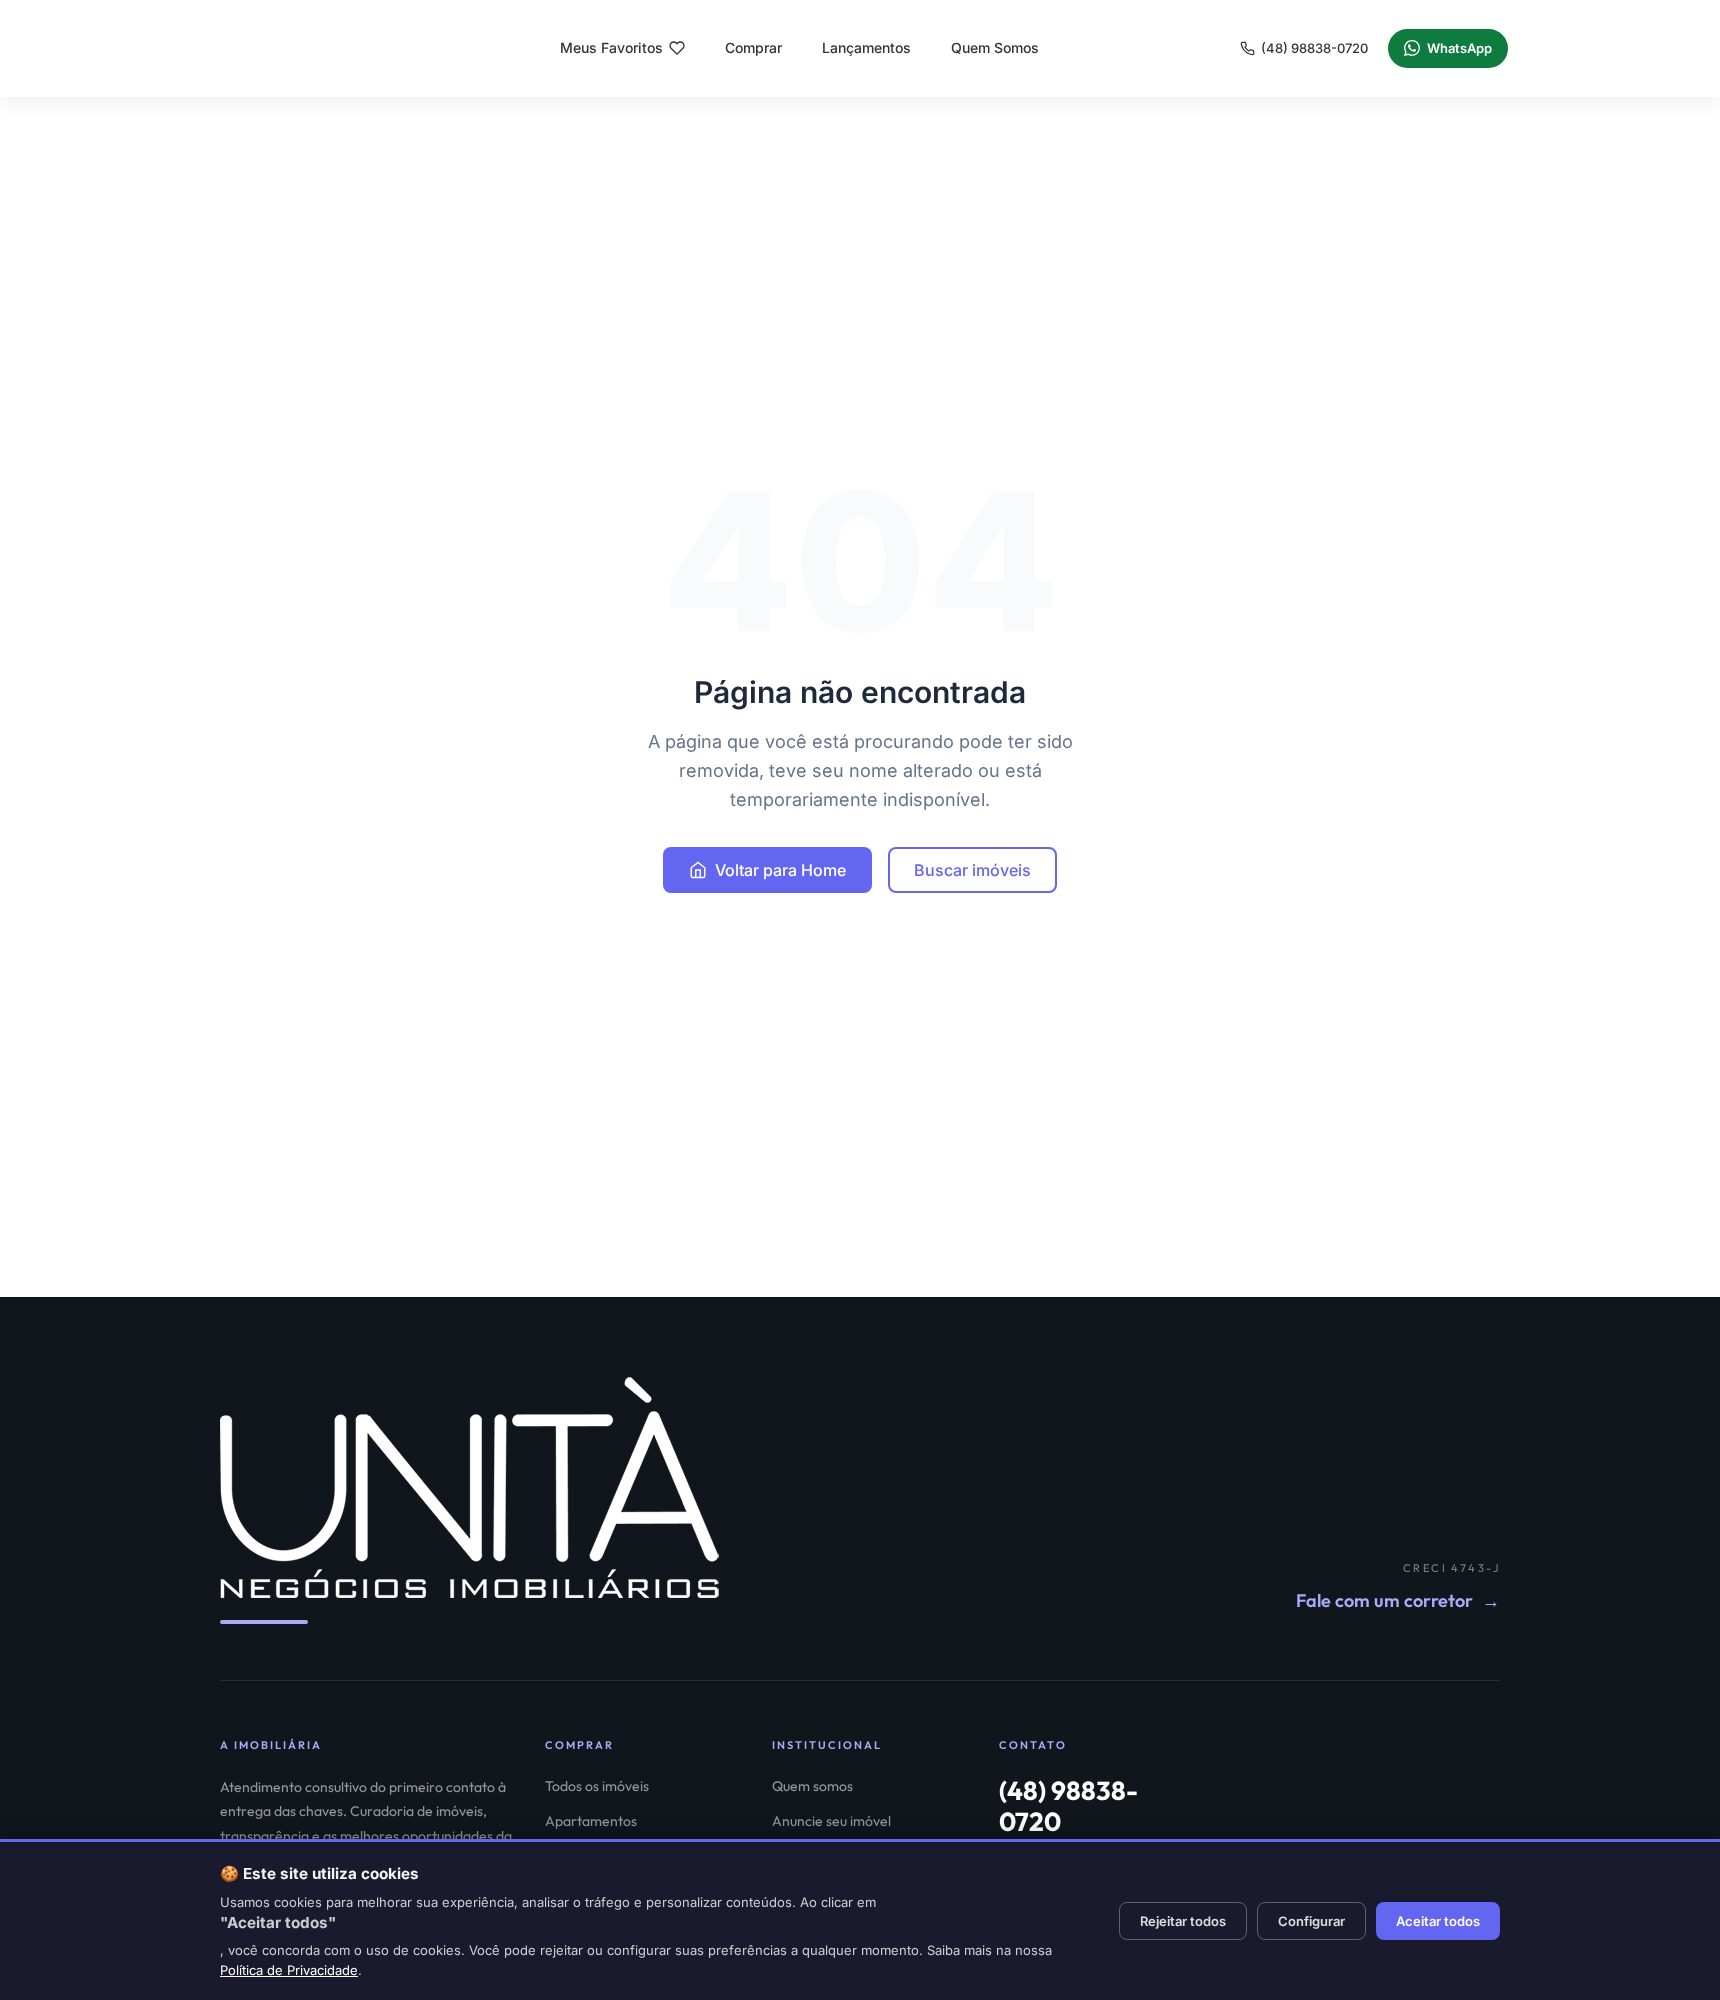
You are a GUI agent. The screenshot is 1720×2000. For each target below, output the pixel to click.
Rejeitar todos (1183, 1921)
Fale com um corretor (1398, 1600)
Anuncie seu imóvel (831, 1821)
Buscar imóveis (972, 870)
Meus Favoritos (611, 47)
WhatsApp (1459, 48)
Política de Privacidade (289, 1970)
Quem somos (812, 1786)
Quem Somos (995, 47)
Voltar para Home (780, 870)
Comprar (753, 47)
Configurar (1311, 1921)
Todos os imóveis (597, 1786)
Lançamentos (866, 47)
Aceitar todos (1438, 1921)
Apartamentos (591, 1821)
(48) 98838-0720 (1314, 48)
